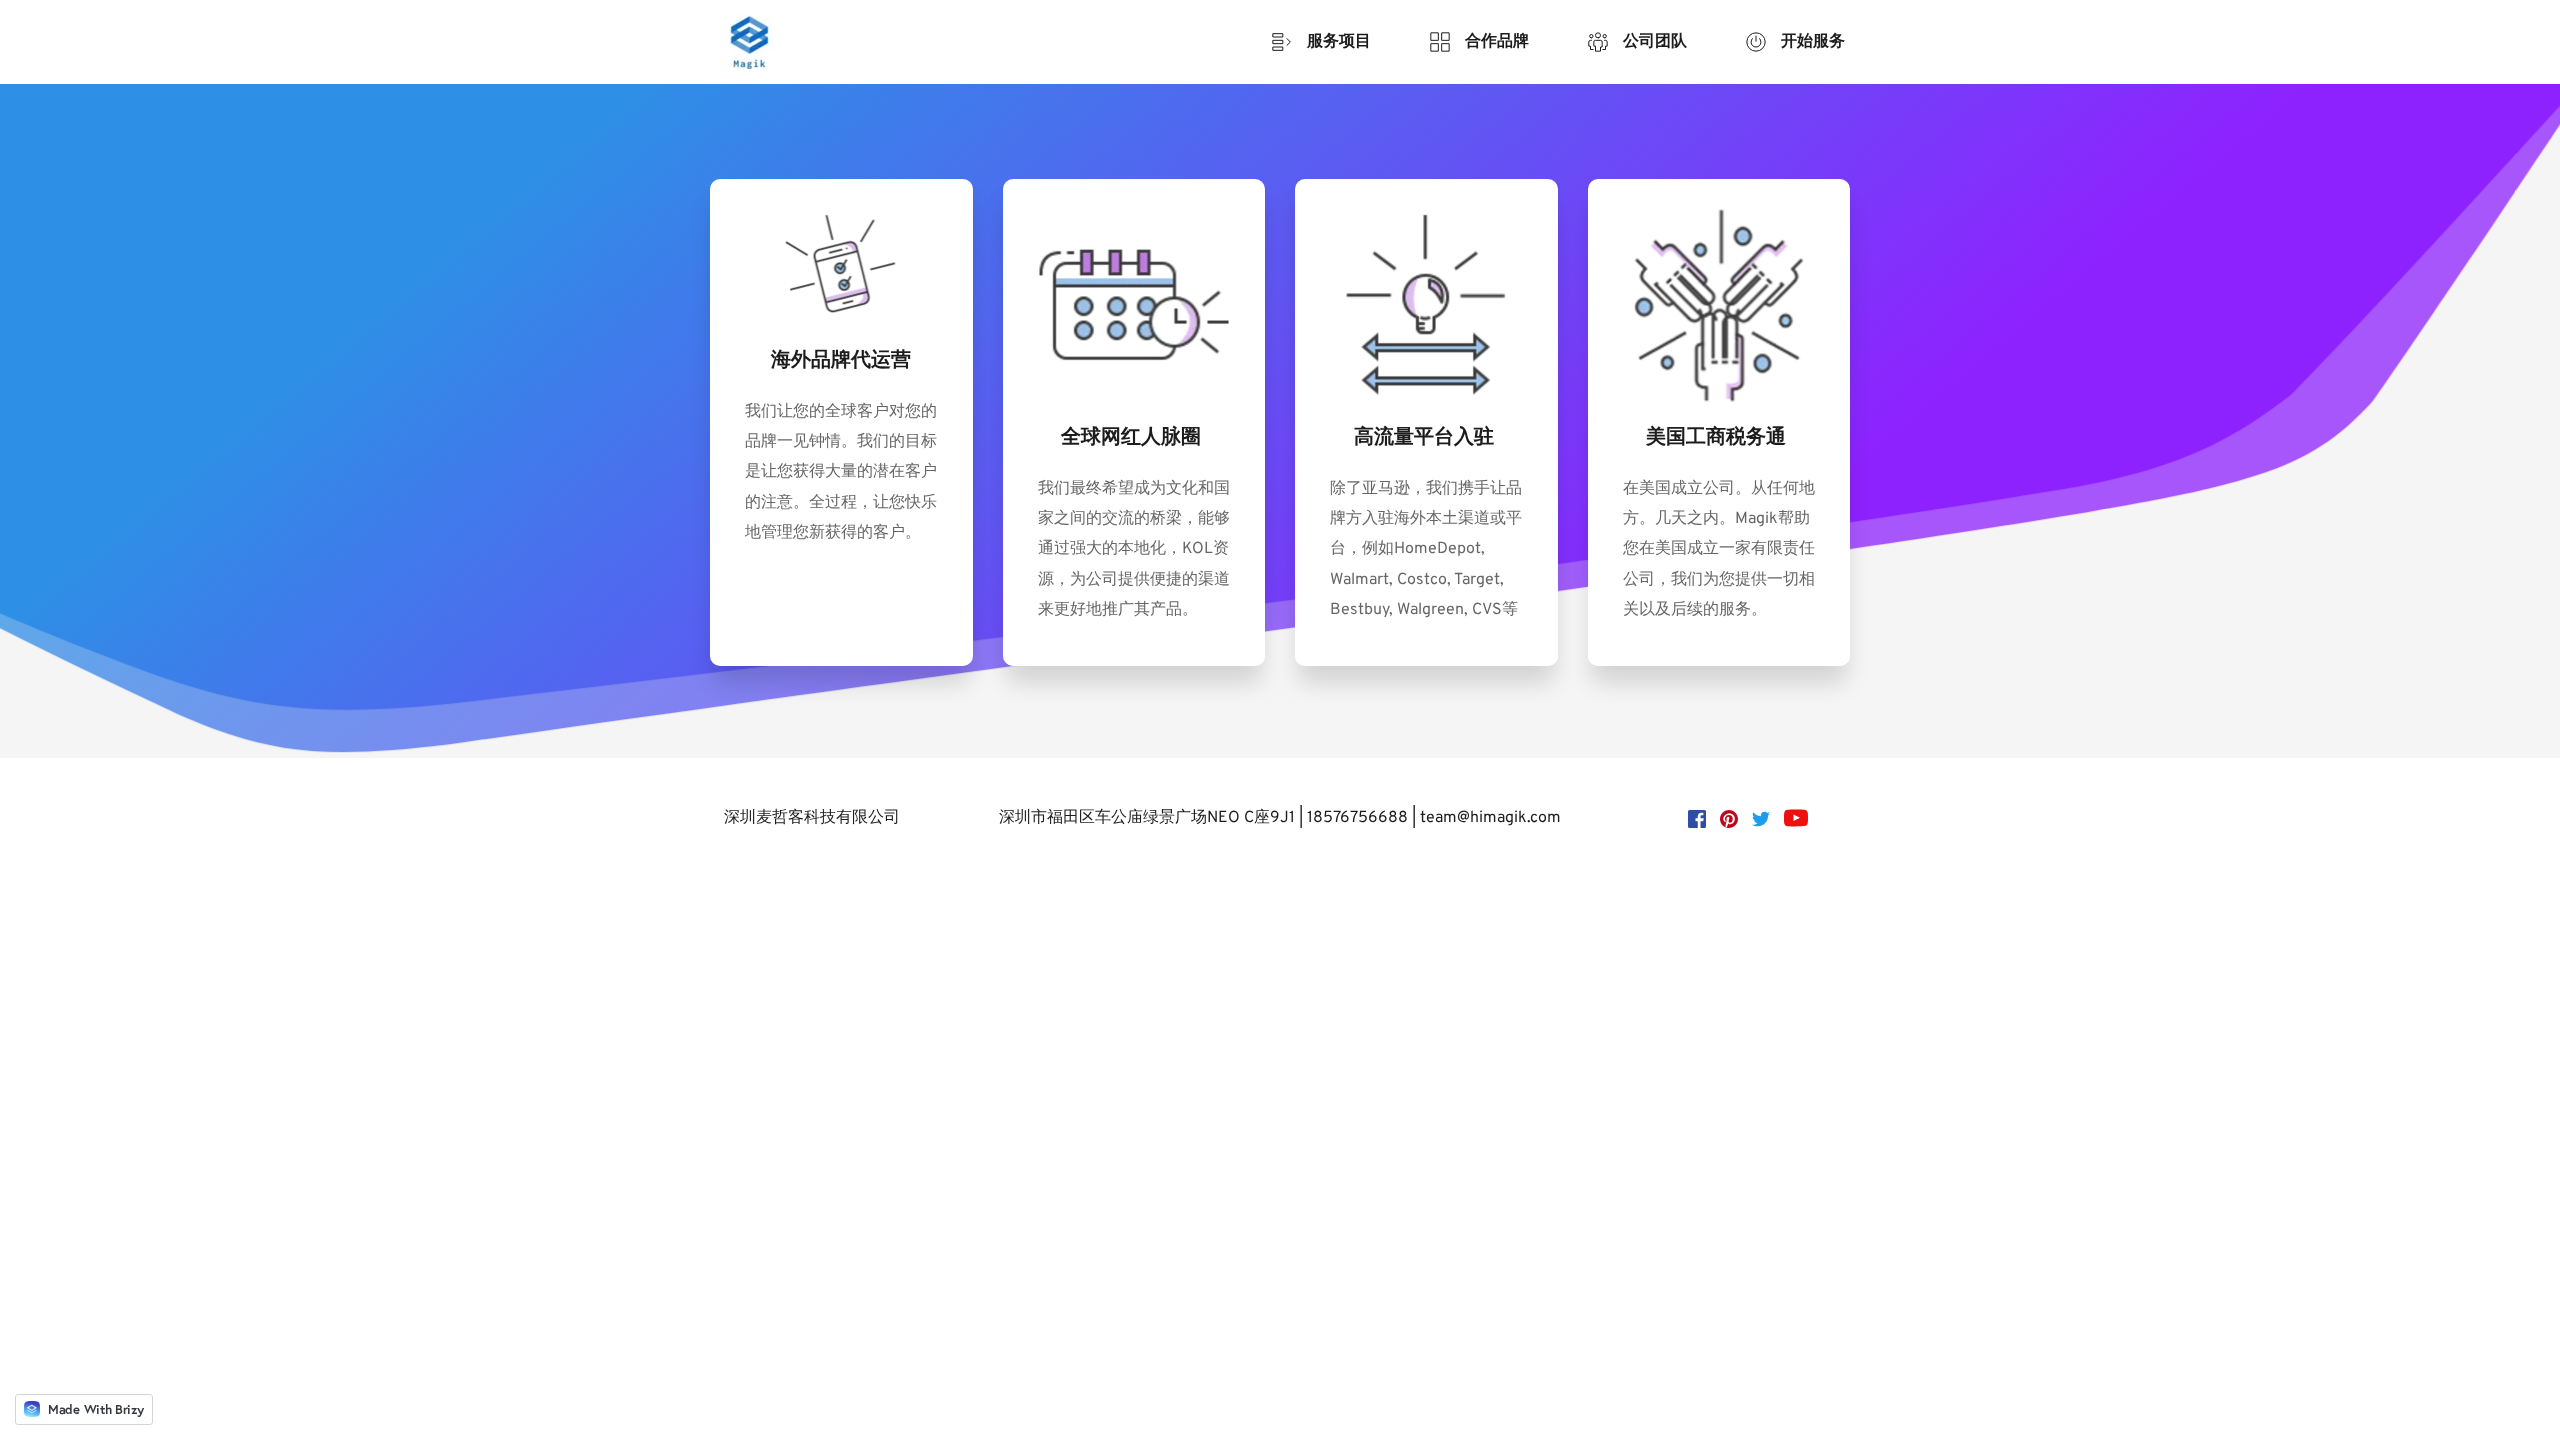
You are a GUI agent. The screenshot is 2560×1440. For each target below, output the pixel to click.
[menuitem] (1321, 42)
